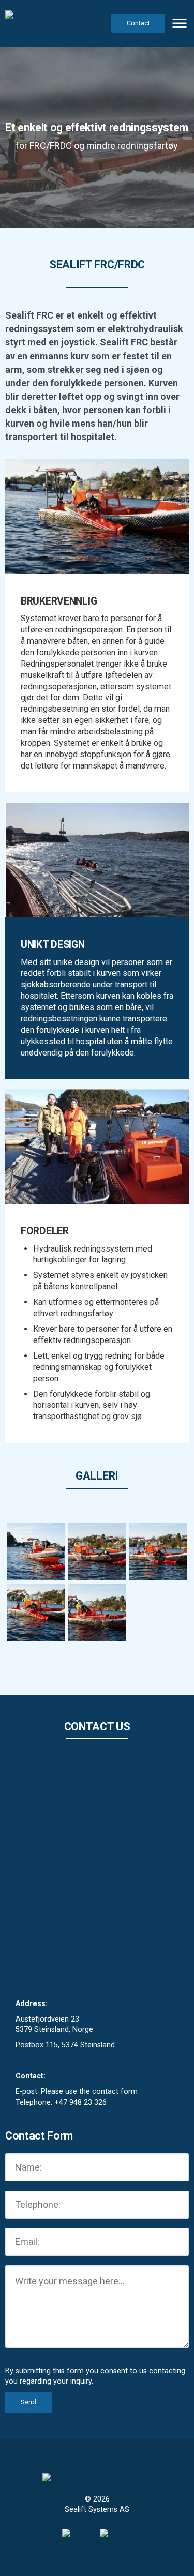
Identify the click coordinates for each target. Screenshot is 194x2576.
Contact (138, 23)
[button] (180, 23)
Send (28, 2402)
